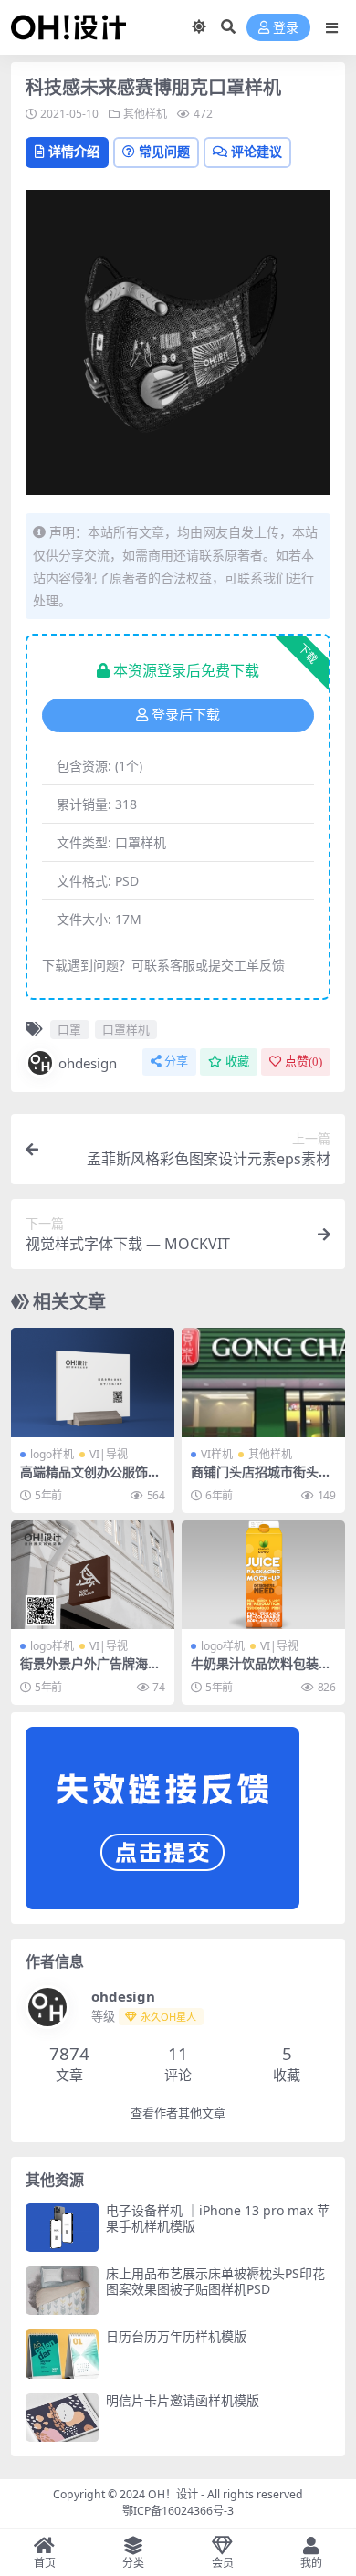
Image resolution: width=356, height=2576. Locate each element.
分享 (176, 1062)
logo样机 (52, 1454)
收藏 (237, 1062)
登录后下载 (186, 715)
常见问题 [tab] (164, 151)
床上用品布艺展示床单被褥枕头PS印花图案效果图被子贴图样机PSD (215, 2281)
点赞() (304, 1062)
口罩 (69, 1029)
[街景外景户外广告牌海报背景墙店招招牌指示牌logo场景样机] (93, 1575)
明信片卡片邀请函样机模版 (183, 2400)
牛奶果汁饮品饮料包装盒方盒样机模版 (261, 1671)
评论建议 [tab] (257, 151)
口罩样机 (126, 1029)
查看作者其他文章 (178, 2113)
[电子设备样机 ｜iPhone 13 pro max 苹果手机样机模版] (62, 2228)
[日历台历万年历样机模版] (62, 2354)
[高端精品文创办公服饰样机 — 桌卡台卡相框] (93, 1382)
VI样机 (217, 1454)
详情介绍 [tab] (74, 151)
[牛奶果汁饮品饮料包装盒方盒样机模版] (263, 1575)
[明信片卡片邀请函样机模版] (62, 2418)
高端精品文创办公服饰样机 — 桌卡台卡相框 (90, 1479)
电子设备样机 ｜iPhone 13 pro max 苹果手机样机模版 (218, 2218)
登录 (286, 28)
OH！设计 (173, 2494)
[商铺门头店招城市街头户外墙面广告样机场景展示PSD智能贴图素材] (263, 1382)
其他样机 (145, 114)
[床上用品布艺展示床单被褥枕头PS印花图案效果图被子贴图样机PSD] (62, 2291)
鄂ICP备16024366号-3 (178, 2511)
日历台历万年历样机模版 (176, 2336)
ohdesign (88, 1063)
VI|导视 (109, 1454)
